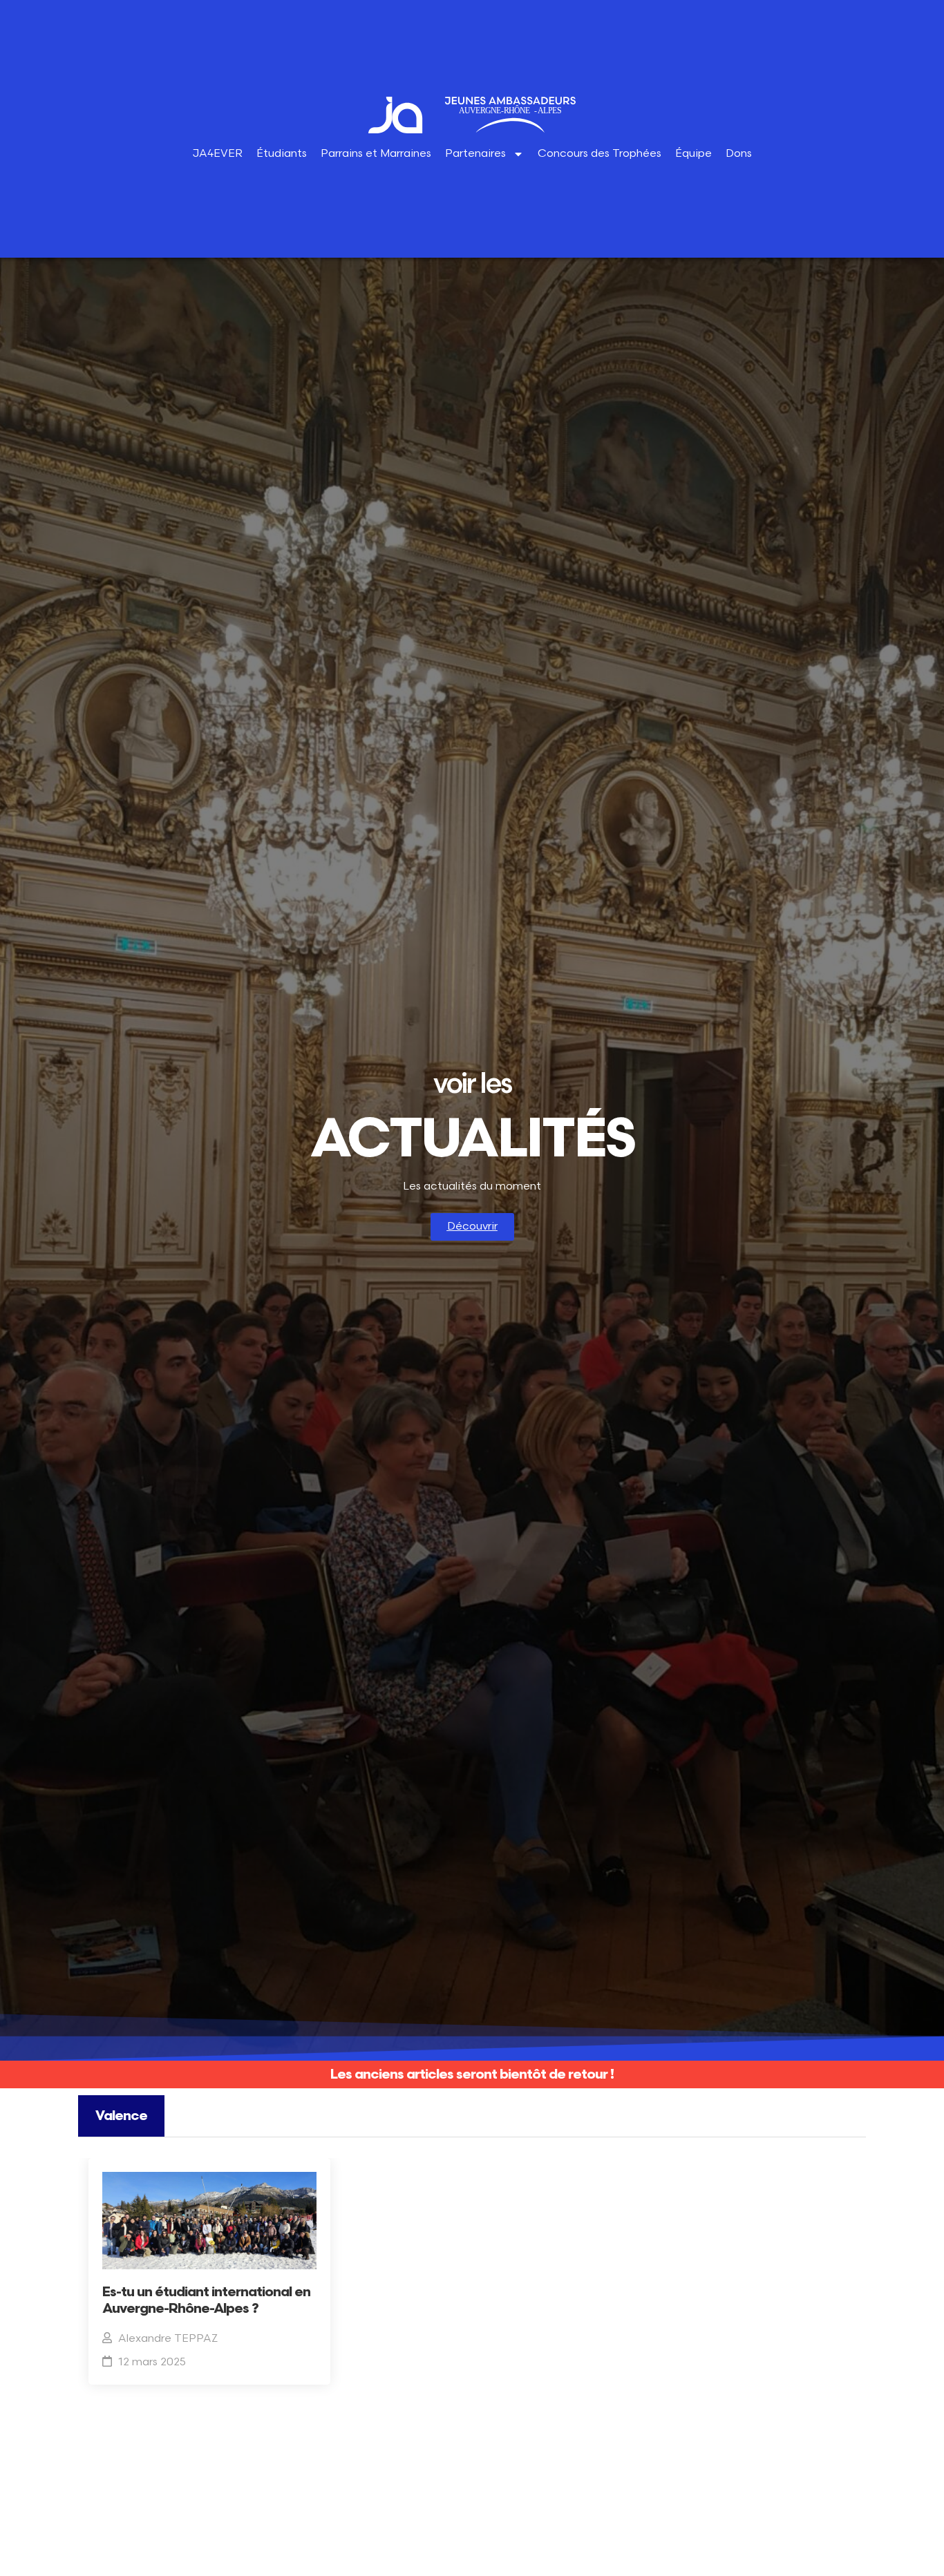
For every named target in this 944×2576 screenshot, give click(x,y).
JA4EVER (217, 154)
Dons (739, 154)
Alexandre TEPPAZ (168, 2339)
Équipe (693, 154)
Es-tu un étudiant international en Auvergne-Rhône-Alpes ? (206, 2300)
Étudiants (282, 154)
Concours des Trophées (600, 154)
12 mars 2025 (152, 2362)
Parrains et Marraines (376, 154)
